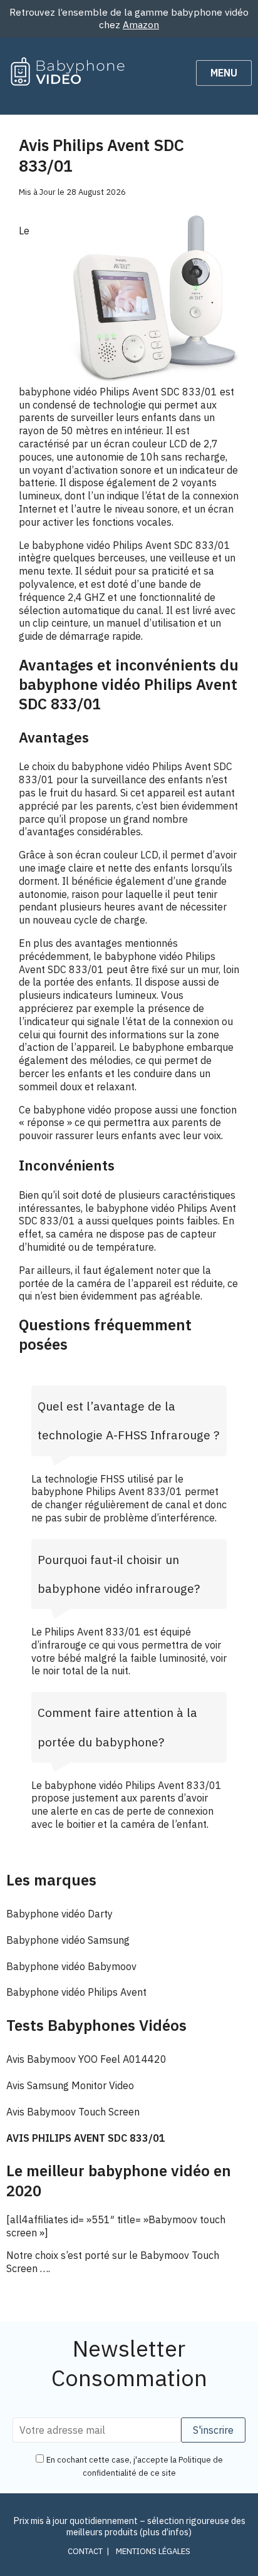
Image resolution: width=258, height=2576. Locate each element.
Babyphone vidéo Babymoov (71, 1966)
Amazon (141, 24)
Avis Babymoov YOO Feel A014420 (86, 2059)
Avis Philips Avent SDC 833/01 (86, 2138)
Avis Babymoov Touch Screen (73, 2112)
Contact (85, 2551)
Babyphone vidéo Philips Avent (76, 1992)
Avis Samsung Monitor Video (70, 2085)
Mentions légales (153, 2551)
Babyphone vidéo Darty (59, 1914)
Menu (224, 73)
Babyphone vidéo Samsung (68, 1940)
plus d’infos (166, 2532)
